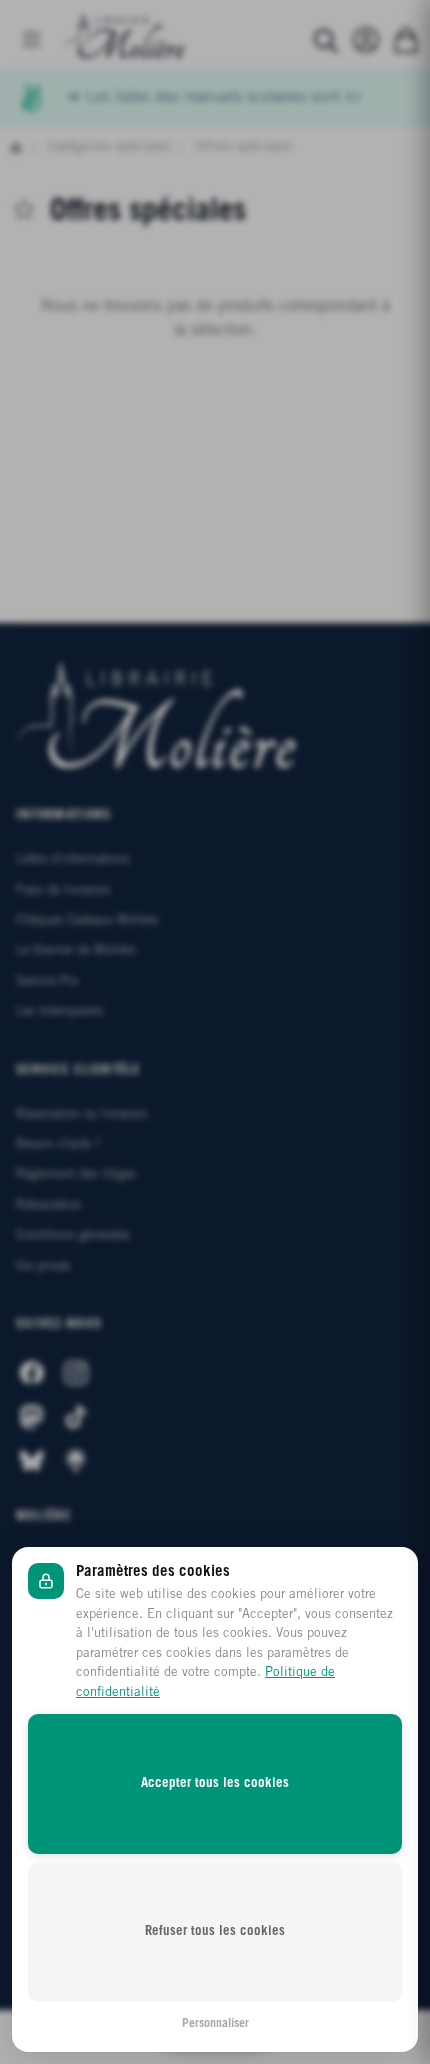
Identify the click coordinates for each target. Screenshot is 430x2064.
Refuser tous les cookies (215, 1931)
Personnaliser (215, 2023)
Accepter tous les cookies (215, 1783)
